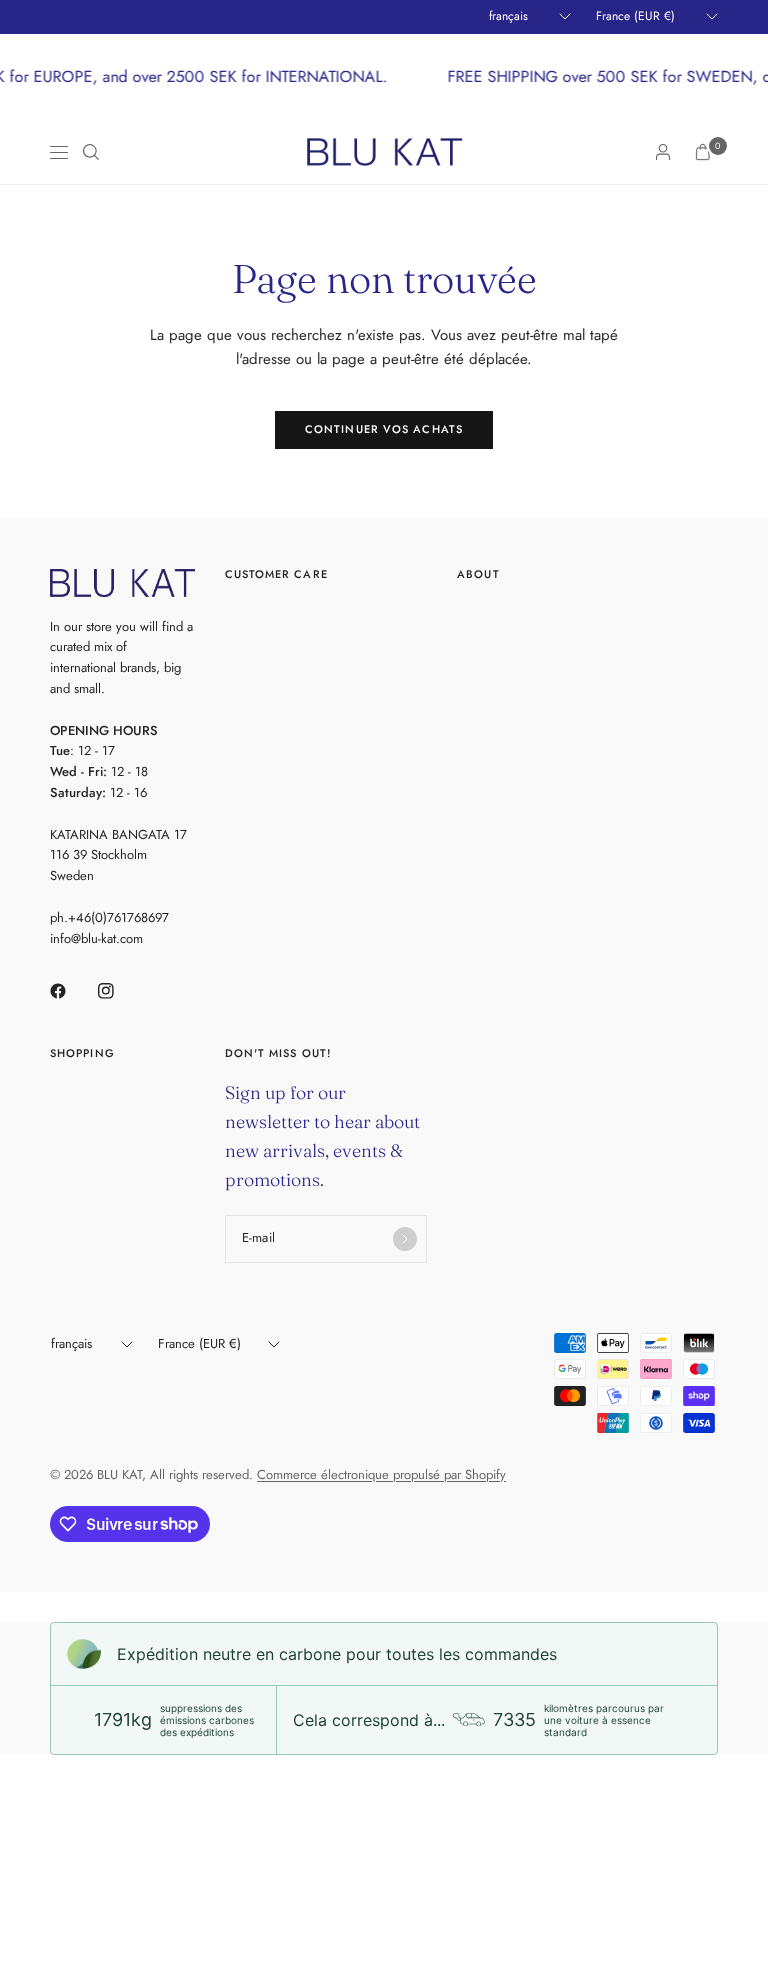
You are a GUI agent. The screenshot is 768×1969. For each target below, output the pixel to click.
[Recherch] (91, 152)
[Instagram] (120, 991)
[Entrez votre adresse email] (405, 1239)
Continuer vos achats (384, 429)
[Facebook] (72, 991)
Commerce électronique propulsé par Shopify (381, 1474)
